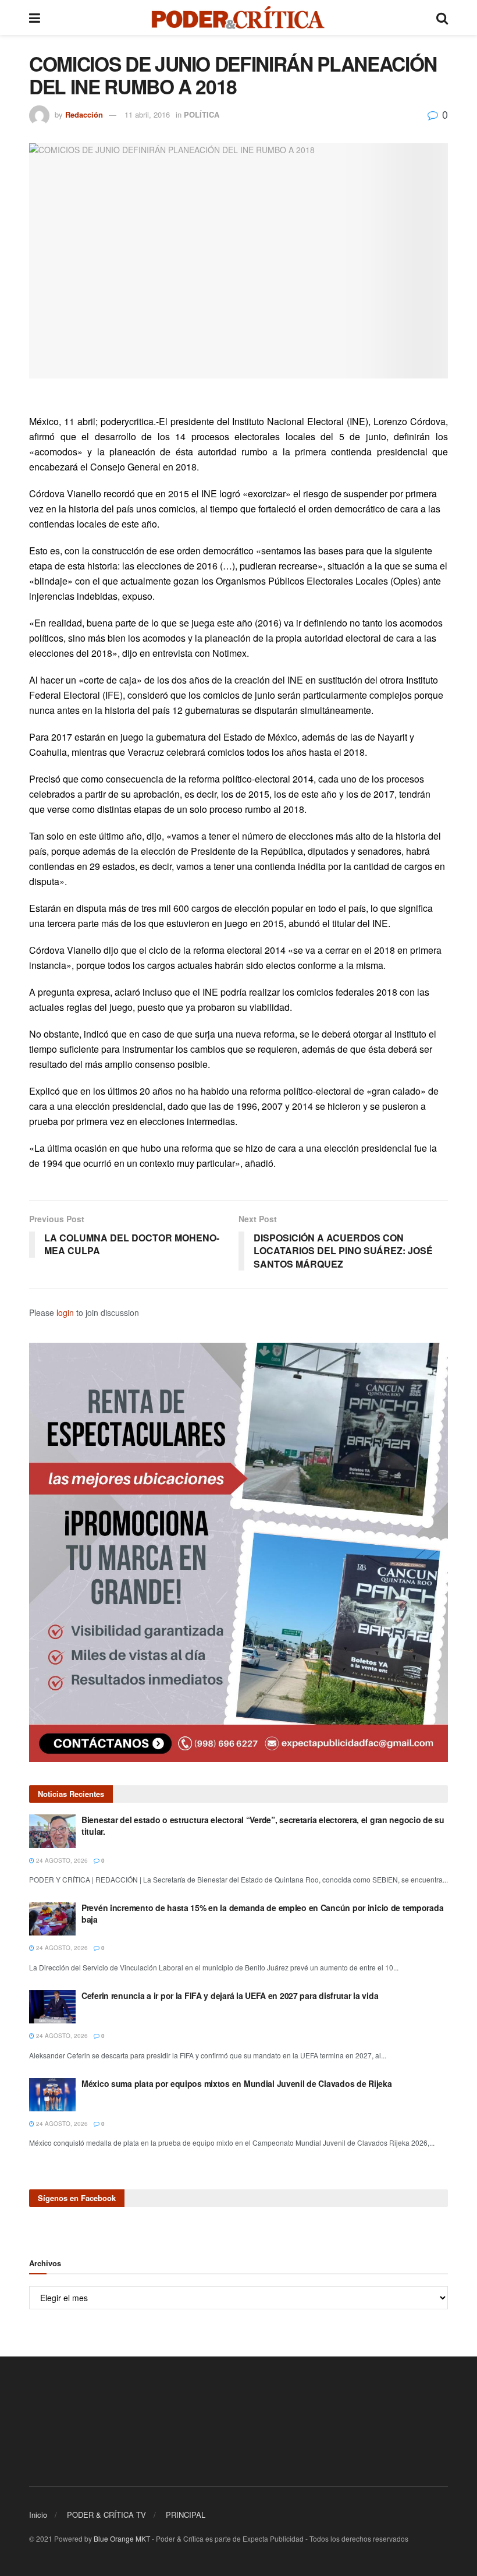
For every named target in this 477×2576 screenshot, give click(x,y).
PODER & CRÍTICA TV (106, 2515)
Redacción (84, 114)
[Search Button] (442, 17)
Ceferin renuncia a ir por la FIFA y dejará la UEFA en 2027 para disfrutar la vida (230, 1995)
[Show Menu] (35, 17)
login (65, 1312)
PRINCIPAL (186, 2515)
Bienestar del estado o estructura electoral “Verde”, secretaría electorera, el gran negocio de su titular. (263, 1825)
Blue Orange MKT (122, 2538)
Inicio (38, 2515)
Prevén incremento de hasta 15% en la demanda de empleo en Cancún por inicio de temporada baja (262, 1913)
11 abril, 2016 (147, 114)
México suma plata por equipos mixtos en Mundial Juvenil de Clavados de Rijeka (236, 2083)
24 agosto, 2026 (61, 1860)
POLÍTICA (202, 114)
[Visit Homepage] (238, 17)
